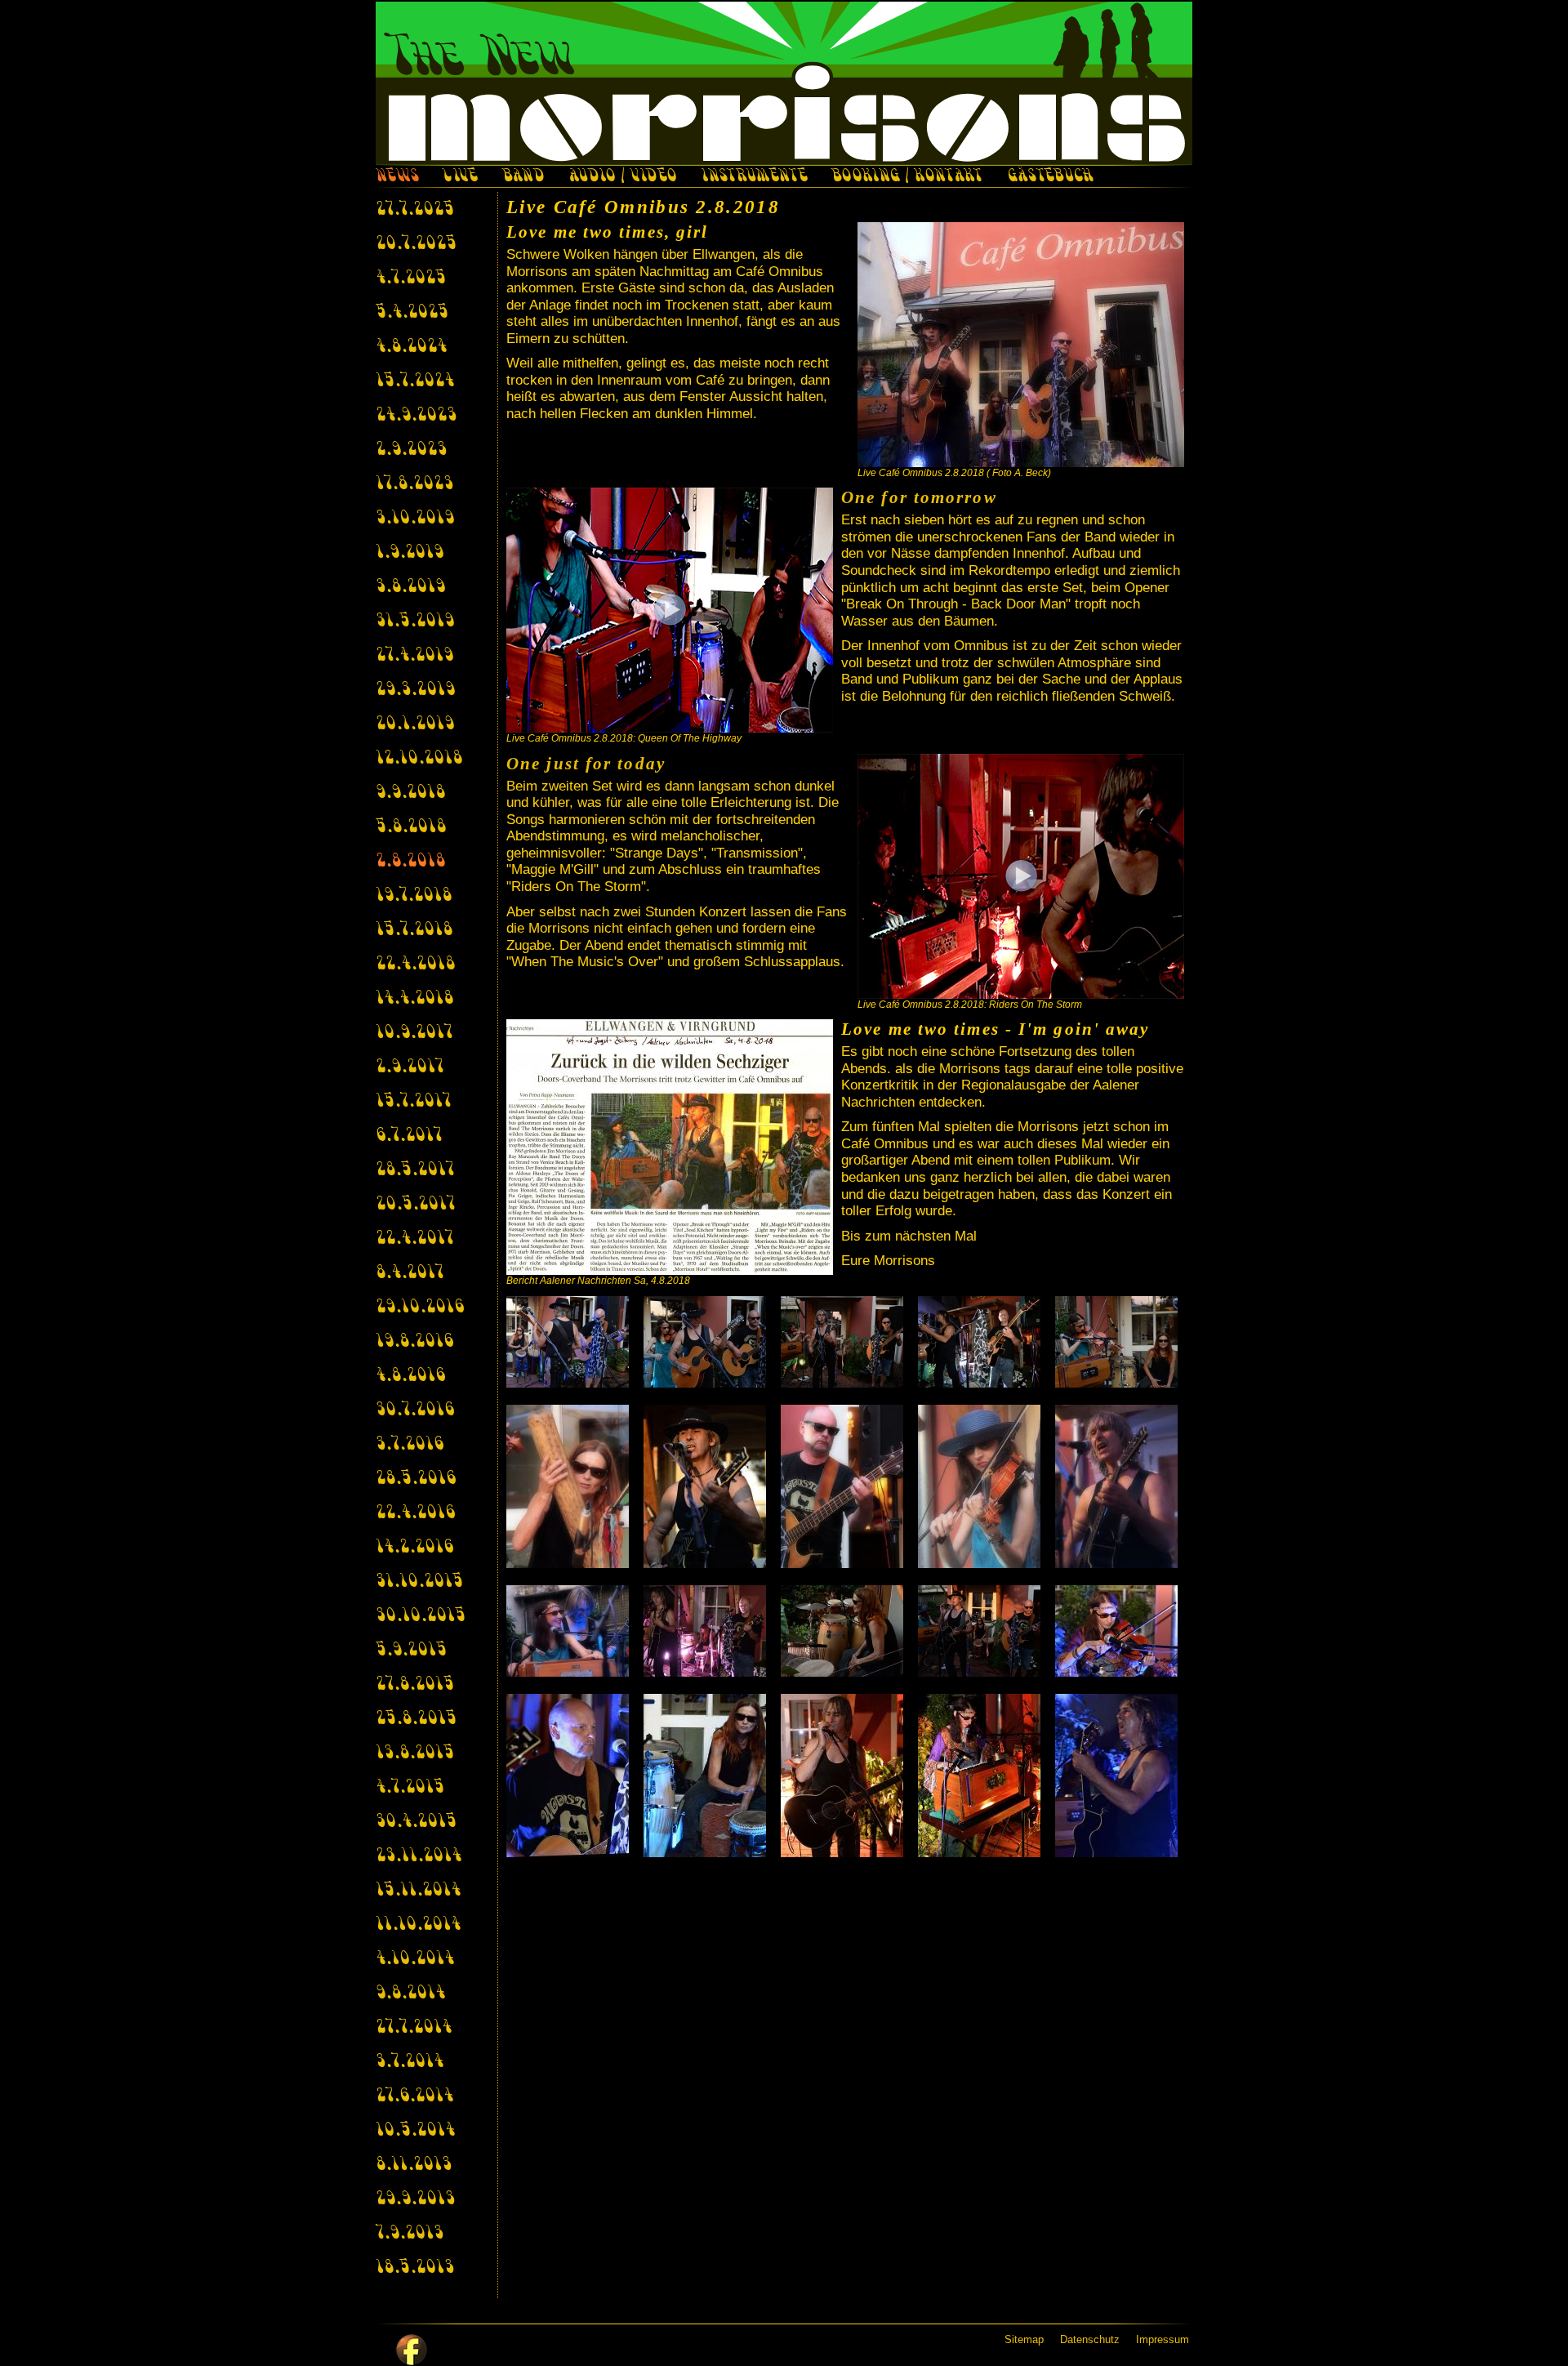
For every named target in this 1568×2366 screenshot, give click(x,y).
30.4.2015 (416, 1822)
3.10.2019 (415, 519)
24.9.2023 (416, 416)
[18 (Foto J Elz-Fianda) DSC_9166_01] (845, 1776)
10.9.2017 (414, 1033)
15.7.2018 (414, 930)
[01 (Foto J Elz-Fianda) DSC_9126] (571, 1342)
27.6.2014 (414, 2096)
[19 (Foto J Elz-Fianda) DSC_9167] (982, 1776)
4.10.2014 (415, 1959)
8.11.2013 (414, 2165)
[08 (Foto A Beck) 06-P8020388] (845, 1486)
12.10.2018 (419, 759)
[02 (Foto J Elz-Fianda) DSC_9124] (708, 1342)
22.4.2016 (415, 1513)
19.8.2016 (414, 1342)
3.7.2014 (410, 2062)
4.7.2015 (410, 1788)
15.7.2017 (413, 1102)
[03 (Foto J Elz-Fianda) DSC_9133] (845, 1342)
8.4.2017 (410, 1273)
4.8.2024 (411, 347)
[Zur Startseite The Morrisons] (784, 83)
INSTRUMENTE (754, 177)
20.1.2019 (415, 724)
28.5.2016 (416, 1479)
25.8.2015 (416, 1719)
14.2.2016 (414, 1548)
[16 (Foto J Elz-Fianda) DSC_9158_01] (571, 1776)
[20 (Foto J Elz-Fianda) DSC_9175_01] (1120, 1776)
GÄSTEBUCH (1050, 177)
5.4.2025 (412, 313)
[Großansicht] (1021, 345)
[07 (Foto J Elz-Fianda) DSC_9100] (708, 1486)
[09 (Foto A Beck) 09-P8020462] (982, 1486)
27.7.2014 (414, 2028)
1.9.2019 (410, 553)
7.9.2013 (410, 2234)
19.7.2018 (414, 896)
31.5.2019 (415, 622)
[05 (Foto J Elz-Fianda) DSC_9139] (1120, 1342)
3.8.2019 (410, 587)
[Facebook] (412, 2350)
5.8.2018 (411, 827)
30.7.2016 (415, 1410)
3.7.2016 (410, 1445)
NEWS (397, 177)
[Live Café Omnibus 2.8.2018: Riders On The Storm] (1021, 876)
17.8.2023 (414, 484)
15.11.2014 (418, 1891)
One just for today (586, 764)
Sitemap (1024, 2339)
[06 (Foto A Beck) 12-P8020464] (571, 1486)
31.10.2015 (419, 1582)
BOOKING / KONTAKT (907, 177)
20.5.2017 (415, 1205)
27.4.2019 (414, 656)
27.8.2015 (415, 1685)
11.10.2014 (418, 1925)
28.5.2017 (415, 1170)
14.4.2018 (414, 999)
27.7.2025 (415, 210)
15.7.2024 (415, 381)
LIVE (460, 177)
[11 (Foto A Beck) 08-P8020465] (571, 1631)
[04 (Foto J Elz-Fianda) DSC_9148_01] (982, 1342)
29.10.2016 (420, 1308)
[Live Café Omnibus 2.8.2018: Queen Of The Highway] (670, 610)
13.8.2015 (415, 1753)
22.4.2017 (414, 1239)
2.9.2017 (410, 1067)
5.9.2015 (411, 1651)
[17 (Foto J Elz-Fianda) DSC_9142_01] (708, 1776)
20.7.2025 (416, 244)
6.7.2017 (409, 1136)
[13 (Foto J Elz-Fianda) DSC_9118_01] (845, 1631)
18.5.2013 (415, 2268)
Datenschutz (1090, 2339)
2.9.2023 (411, 450)
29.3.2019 (415, 690)
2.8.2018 (410, 862)
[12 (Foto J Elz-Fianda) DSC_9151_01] (708, 1631)
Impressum (1163, 2339)
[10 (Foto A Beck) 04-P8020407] (1120, 1486)
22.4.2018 (415, 965)
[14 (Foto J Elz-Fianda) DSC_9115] (982, 1631)
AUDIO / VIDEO (622, 177)
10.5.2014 (415, 2131)
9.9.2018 (410, 793)
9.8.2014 (410, 1994)
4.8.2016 (410, 1376)
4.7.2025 (411, 278)
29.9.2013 (415, 2199)
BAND (523, 177)
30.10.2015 (421, 1616)
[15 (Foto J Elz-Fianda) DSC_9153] (1120, 1631)
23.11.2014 (419, 1856)
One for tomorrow (919, 497)
